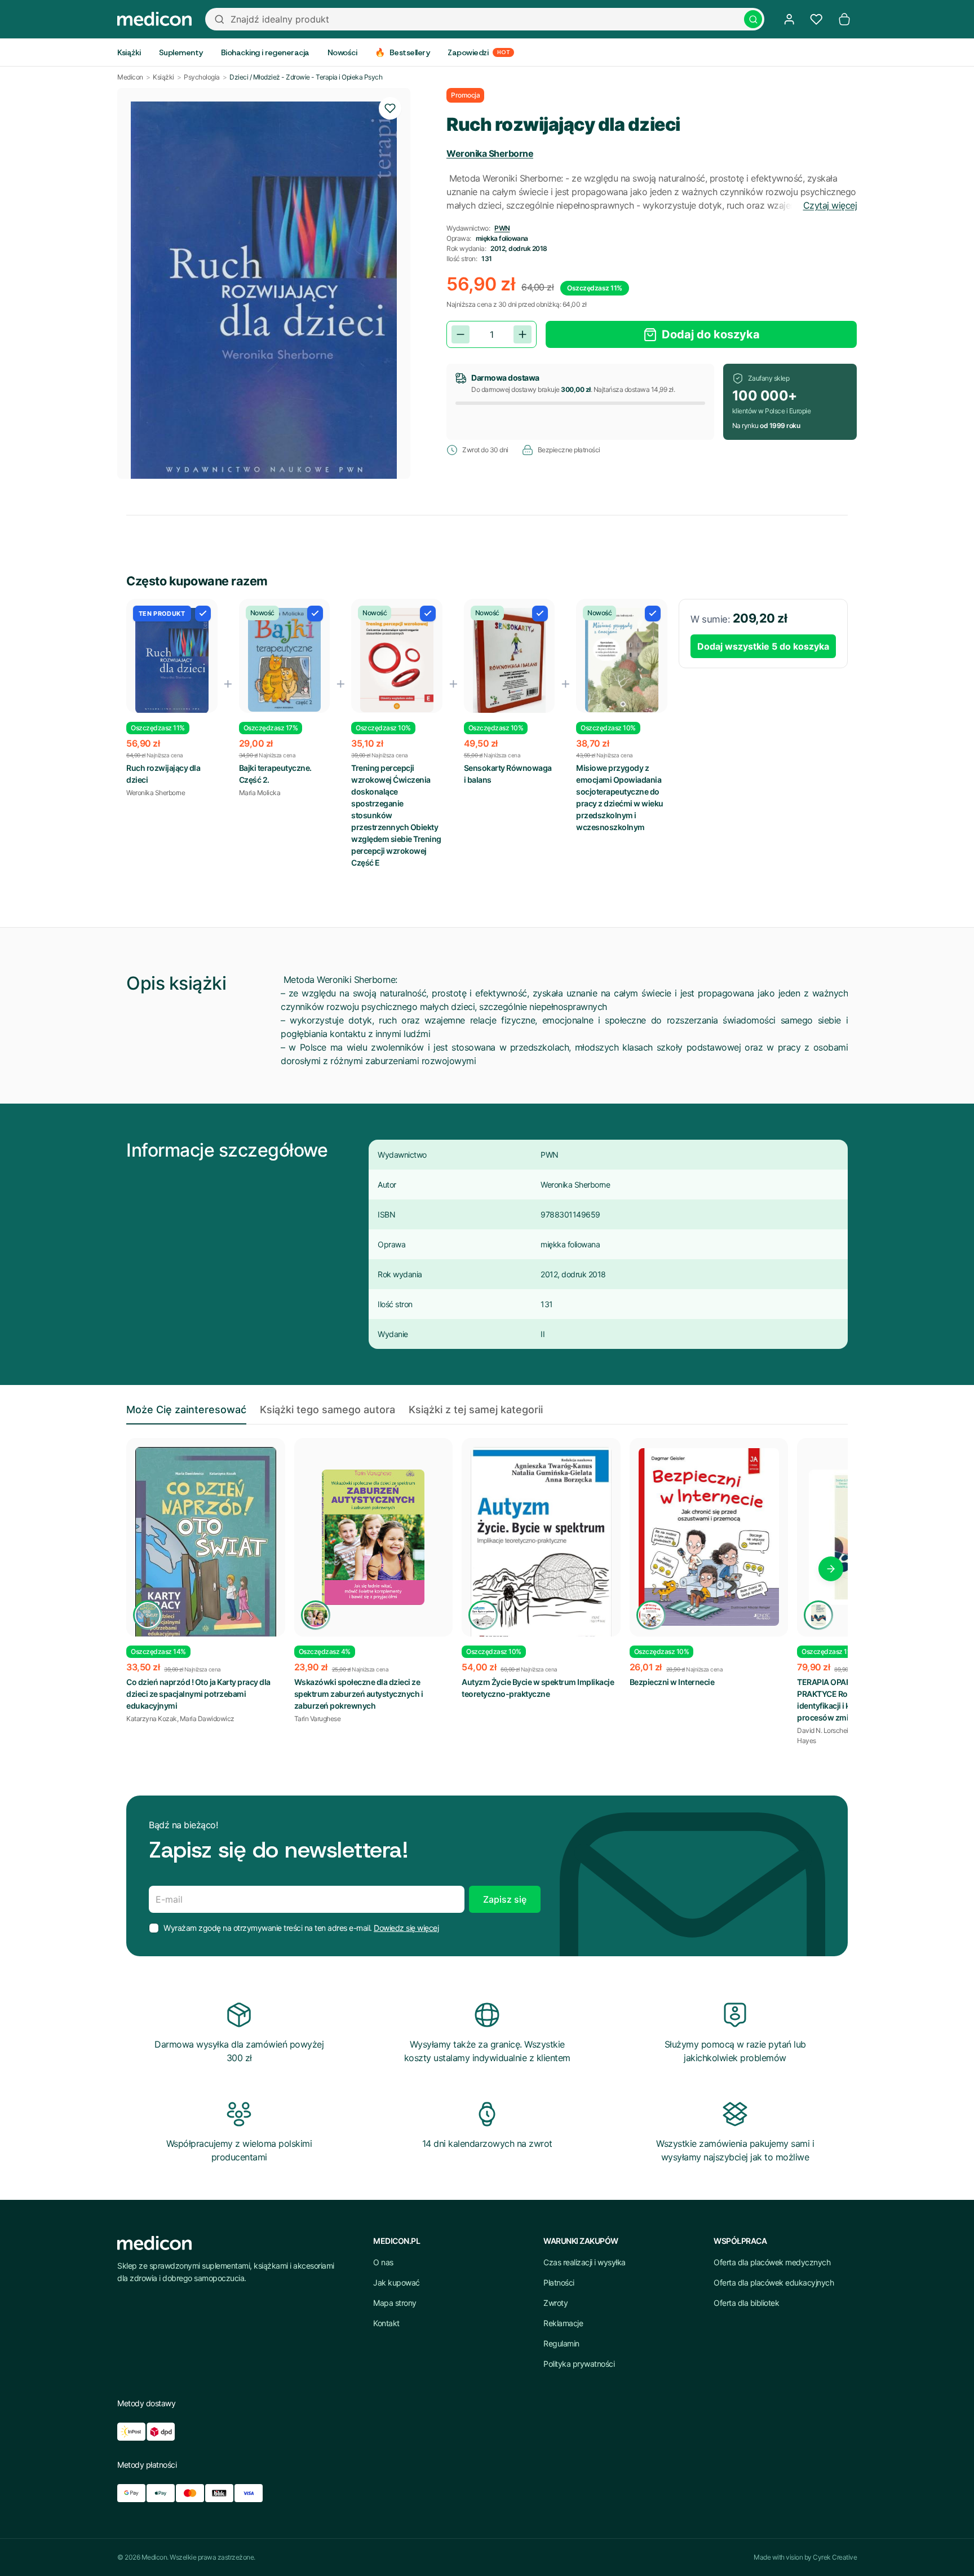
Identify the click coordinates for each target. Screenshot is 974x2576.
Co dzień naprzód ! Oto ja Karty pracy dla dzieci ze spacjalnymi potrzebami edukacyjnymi (198, 1694)
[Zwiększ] (523, 334)
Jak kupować (397, 2282)
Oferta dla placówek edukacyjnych (774, 2282)
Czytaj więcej (830, 205)
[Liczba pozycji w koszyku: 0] (844, 19)
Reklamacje (563, 2323)
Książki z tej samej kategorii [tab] (476, 1410)
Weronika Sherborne (490, 153)
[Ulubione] (816, 19)
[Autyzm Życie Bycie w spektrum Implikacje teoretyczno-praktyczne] (541, 1549)
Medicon (130, 77)
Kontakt (386, 2323)
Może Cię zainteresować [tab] (186, 1410)
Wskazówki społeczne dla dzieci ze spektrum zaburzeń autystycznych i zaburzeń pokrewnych (359, 1694)
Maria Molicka (260, 793)
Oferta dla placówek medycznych (772, 2262)
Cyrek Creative (835, 2557)
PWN (502, 228)
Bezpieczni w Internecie (672, 1682)
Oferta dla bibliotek (746, 2303)
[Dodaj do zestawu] (203, 614)
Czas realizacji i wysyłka (585, 2262)
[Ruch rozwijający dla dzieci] (172, 661)
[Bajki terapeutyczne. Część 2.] (285, 660)
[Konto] (789, 19)
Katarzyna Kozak (152, 1719)
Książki (163, 77)
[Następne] (831, 1569)
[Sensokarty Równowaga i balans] (510, 663)
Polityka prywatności (579, 2364)
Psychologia (202, 77)
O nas (383, 2262)
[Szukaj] (753, 19)
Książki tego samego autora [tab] (327, 1410)
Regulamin (561, 2343)
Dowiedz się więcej (406, 1928)
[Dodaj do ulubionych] (390, 108)
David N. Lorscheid (824, 1730)
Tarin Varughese (318, 1719)
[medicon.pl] (154, 19)
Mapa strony (395, 2303)
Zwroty (555, 2303)
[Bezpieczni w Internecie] (709, 1537)
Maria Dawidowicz (207, 1719)
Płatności (559, 2282)
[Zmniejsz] (461, 334)
